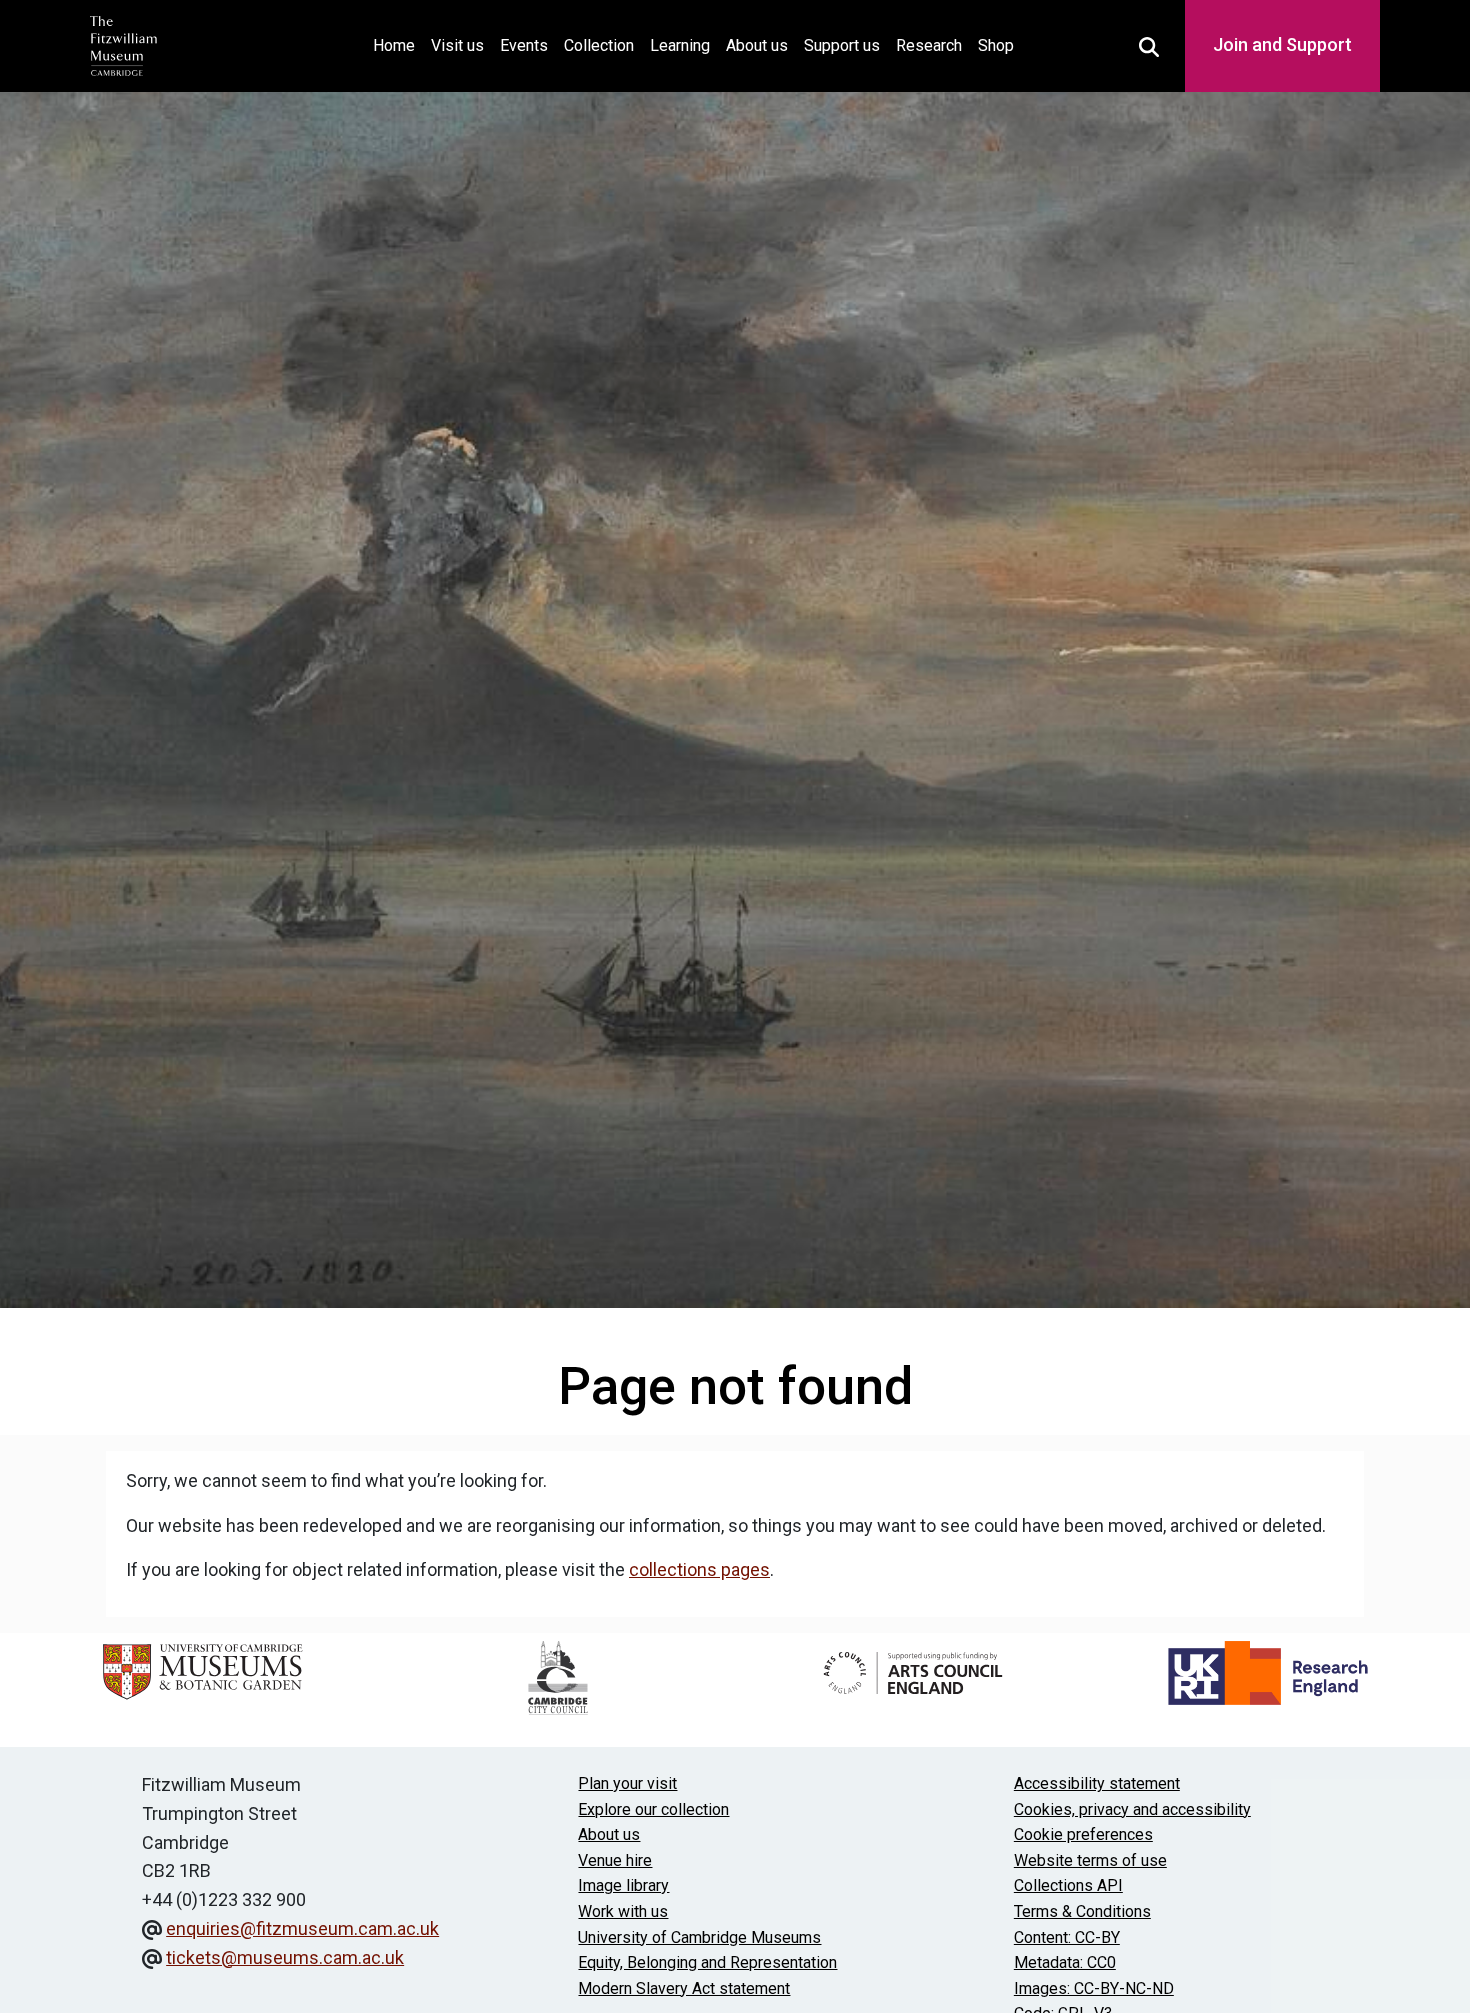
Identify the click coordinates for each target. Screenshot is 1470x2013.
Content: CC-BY (1067, 1937)
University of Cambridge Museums (699, 1937)
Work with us (623, 1911)
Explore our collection (653, 1809)
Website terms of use (1090, 1860)
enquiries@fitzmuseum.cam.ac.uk (302, 1928)
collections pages (699, 1569)
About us (757, 45)
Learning (680, 45)
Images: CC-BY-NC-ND (1094, 1988)
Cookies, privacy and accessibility (1132, 1809)
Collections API (1068, 1885)
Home (398, 45)
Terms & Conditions (1082, 1911)
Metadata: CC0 (1065, 1962)
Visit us (457, 45)
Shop (996, 45)
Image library (623, 1885)
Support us (842, 45)
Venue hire (615, 1860)
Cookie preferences (1083, 1834)
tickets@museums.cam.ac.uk (285, 1957)
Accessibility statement (1097, 1783)
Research (929, 45)
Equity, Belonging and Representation (707, 1962)
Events (524, 45)
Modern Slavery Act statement (684, 1988)
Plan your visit (627, 1783)
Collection (599, 45)
